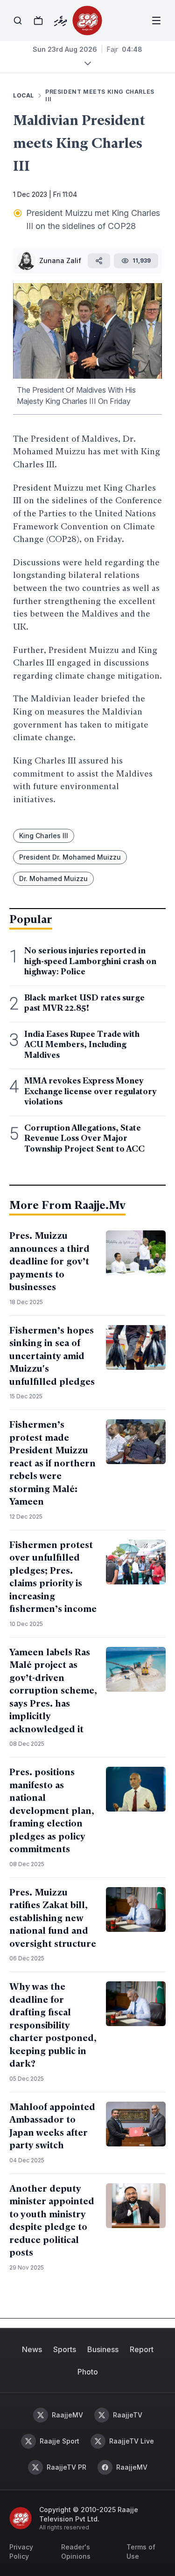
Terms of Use (141, 2552)
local (24, 95)
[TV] (38, 21)
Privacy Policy (21, 2552)
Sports (65, 2349)
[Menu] (156, 21)
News (32, 2349)
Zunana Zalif (60, 260)
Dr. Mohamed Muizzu (53, 878)
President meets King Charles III (100, 95)
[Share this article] (99, 261)
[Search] (18, 21)
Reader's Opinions (76, 2552)
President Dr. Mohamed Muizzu (70, 857)
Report (142, 2349)
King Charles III (44, 836)
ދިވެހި (60, 21)
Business (103, 2349)
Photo (88, 2372)
